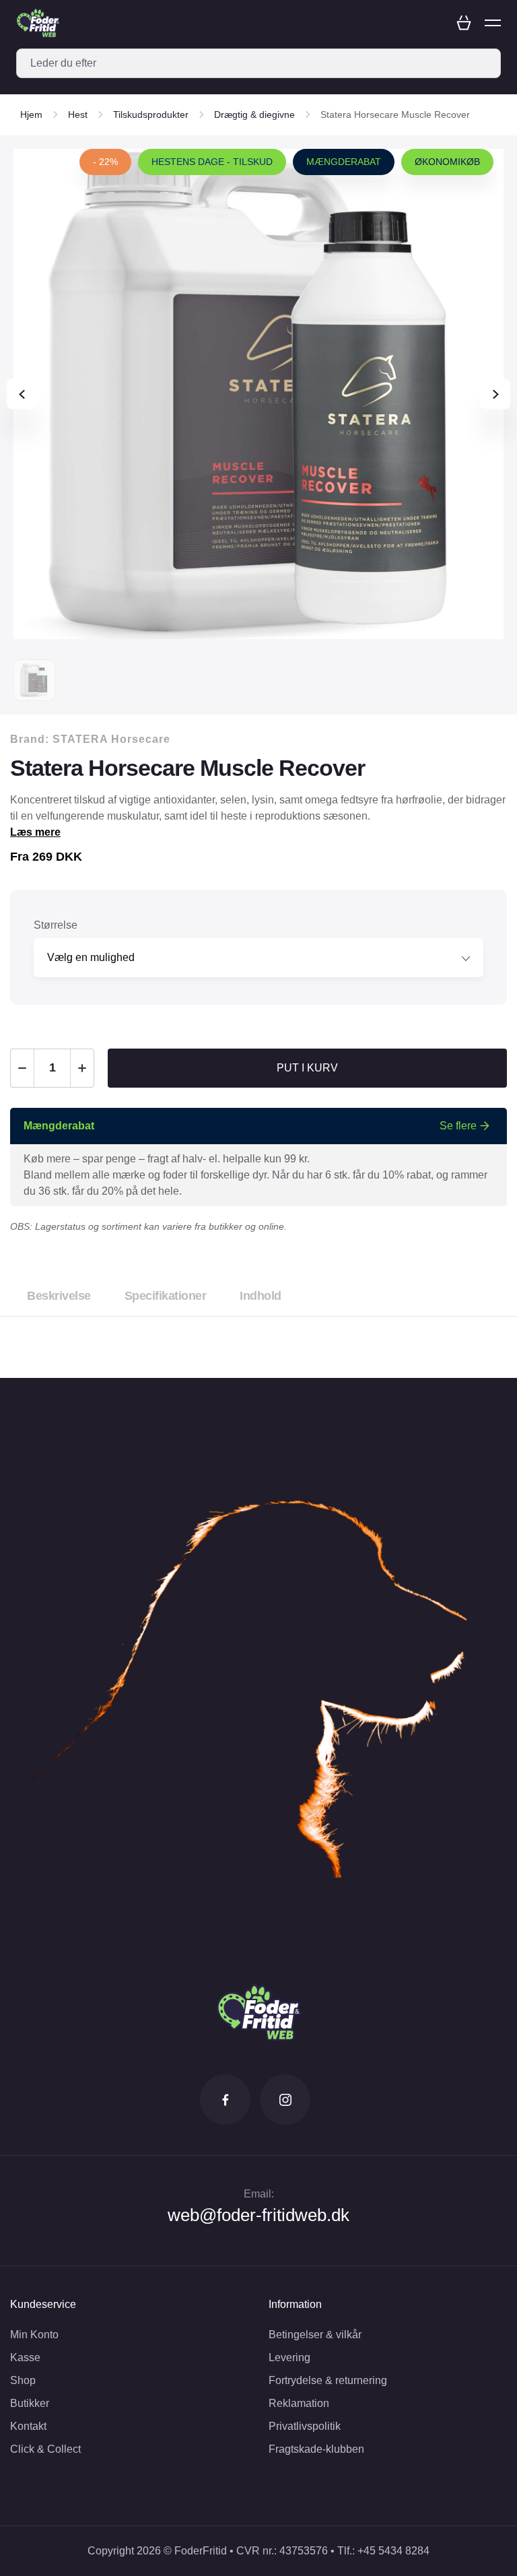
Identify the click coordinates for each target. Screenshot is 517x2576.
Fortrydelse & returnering (328, 2380)
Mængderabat (344, 162)
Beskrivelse (59, 1296)
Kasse (25, 2357)
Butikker (30, 2403)
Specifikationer (166, 1296)
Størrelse (56, 925)
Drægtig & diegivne (254, 114)
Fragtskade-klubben (316, 2449)
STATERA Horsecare (111, 739)
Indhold (261, 1296)
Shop (23, 2380)
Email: (259, 2194)
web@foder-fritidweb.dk (258, 2215)
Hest (78, 114)
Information (295, 2304)
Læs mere (35, 832)
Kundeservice (43, 2304)
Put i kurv (307, 1068)
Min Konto (34, 2335)
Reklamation (299, 2403)
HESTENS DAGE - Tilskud (212, 162)
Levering (289, 2357)
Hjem (31, 114)
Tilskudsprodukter (151, 114)
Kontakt (28, 2426)
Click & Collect (45, 2449)
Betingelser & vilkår (315, 2335)
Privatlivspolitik (305, 2426)
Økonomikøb (447, 162)
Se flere (458, 1126)
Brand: (90, 739)
